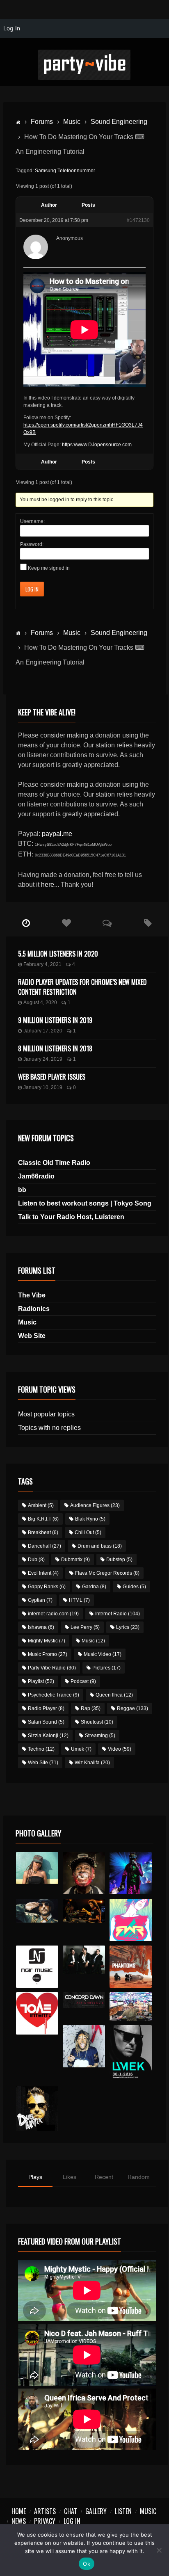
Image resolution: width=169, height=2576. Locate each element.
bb (22, 1190)
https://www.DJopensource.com (97, 445)
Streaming (100, 1736)
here (48, 885)
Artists (45, 2511)
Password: (32, 544)
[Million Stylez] (37, 1911)
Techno (41, 1749)
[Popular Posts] (67, 923)
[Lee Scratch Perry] (84, 1873)
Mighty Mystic (47, 1641)
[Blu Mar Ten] (84, 1960)
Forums (42, 122)
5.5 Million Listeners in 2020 (58, 954)
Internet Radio (118, 1614)
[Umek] (131, 2053)
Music (72, 122)
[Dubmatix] (37, 2108)
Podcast (83, 1681)
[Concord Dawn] (84, 2000)
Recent (104, 2177)
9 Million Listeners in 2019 (55, 1020)
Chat (71, 2511)
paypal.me (57, 834)
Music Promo (48, 1654)
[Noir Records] (37, 1967)
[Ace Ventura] (131, 2007)
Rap (91, 1708)
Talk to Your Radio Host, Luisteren (71, 1217)
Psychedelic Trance (54, 1695)
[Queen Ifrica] (37, 1868)
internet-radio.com (53, 1614)
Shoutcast (97, 1722)
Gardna (94, 1587)
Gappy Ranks (47, 1587)
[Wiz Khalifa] (84, 2046)
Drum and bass (100, 1546)
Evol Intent (43, 1573)
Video (120, 1749)
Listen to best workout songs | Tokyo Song (85, 1203)
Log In (32, 589)
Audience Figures (95, 1505)
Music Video (103, 1654)
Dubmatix (75, 1560)
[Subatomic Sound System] (131, 1873)
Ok (87, 2564)
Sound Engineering (119, 122)
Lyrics (128, 1627)
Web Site (32, 1336)
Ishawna (41, 1627)
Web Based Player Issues (52, 1077)
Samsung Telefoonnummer (65, 171)
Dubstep (119, 1560)
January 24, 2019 (43, 1059)
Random (139, 2177)
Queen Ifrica (114, 1695)
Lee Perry (85, 1627)
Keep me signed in (49, 568)
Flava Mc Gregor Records (107, 1573)
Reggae (132, 1708)
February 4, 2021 (42, 964)
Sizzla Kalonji (48, 1736)
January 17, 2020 (43, 1031)
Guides (134, 1587)
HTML (79, 1600)
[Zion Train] (84, 1911)
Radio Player (46, 1708)
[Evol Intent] (37, 2014)
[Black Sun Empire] (131, 1967)
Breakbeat (43, 1532)
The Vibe (32, 1295)
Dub (36, 1560)
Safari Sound (46, 1722)
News (19, 2521)
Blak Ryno (90, 1519)
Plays (35, 2177)
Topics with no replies (49, 1428)
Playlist (41, 1681)
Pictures (106, 1668)
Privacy (45, 2521)
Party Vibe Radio (52, 1668)
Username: (32, 521)
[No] (159, 2550)
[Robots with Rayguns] (131, 1920)
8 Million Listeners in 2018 (55, 1048)
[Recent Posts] (26, 923)
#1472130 (138, 220)
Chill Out (88, 1532)
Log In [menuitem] (12, 28)
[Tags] (148, 923)
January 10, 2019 (43, 1087)
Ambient (41, 1505)
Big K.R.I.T (43, 1519)
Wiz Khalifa (92, 1763)
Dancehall (45, 1546)
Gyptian (40, 1600)
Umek (81, 1749)
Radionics (34, 1309)
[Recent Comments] (107, 923)
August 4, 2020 (40, 1003)
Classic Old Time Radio (54, 1163)
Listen (123, 2511)
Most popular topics (46, 1414)
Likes (70, 2177)
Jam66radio (36, 1176)
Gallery (96, 2511)
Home (19, 2511)
